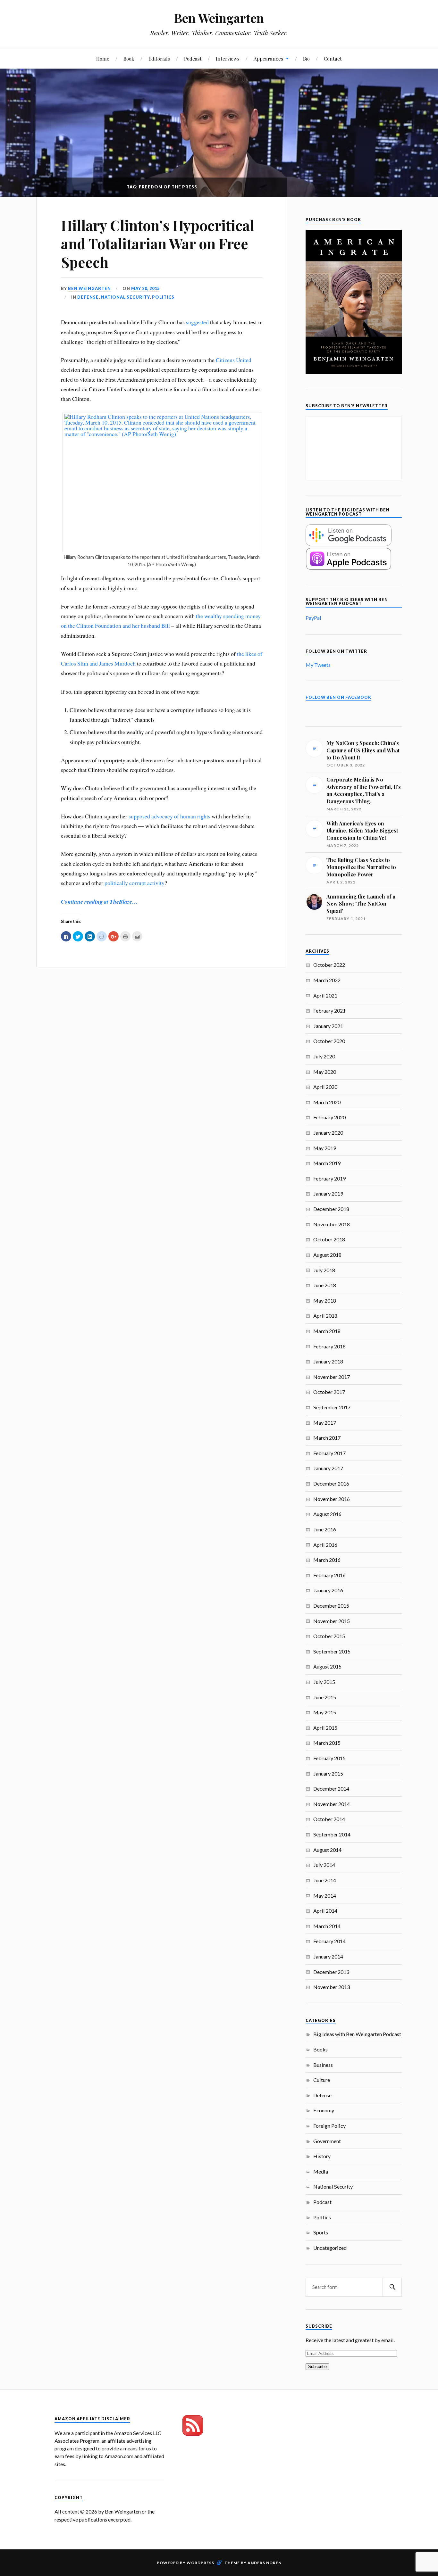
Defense (88, 297)
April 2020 (325, 1087)
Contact (333, 58)
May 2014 (325, 1896)
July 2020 (324, 1056)
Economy (324, 2110)
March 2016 (327, 1560)
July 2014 (324, 1865)
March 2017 (327, 1438)
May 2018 (325, 1300)
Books (320, 2049)
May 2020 (325, 1072)
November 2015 (332, 1621)
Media (321, 2171)
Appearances (268, 58)
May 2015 (325, 1712)
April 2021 (325, 995)
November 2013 (332, 1987)
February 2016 (329, 1575)
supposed (139, 816)
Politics (163, 297)
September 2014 (332, 1834)
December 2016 (331, 1483)
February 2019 (329, 1178)
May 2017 (325, 1423)
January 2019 (328, 1193)
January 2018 (328, 1361)
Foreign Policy (329, 2126)
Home (103, 58)
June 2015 (325, 1697)
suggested (197, 322)
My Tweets (318, 665)
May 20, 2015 (145, 288)
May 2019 (325, 1148)
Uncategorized (330, 2248)
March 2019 (327, 1163)
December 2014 (331, 1789)
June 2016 (325, 1529)
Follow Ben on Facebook (338, 697)
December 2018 (331, 1209)
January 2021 (328, 1026)
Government (327, 2141)
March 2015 (327, 1743)
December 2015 (331, 1606)
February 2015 (329, 1758)
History (322, 2156)
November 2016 (332, 1499)
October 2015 (329, 1636)
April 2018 (325, 1316)
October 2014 (329, 1819)
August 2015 (327, 1666)
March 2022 (327, 980)
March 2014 (327, 1926)
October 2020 (329, 1041)
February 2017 (329, 1453)
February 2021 (329, 1011)
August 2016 (327, 1514)
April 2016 (325, 1545)
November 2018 (332, 1224)
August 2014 (327, 1850)
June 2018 (325, 1285)
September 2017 (332, 1407)
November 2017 (332, 1377)
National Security (125, 297)
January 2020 (328, 1133)
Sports (321, 2232)
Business (323, 2065)
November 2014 (332, 1804)
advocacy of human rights (181, 816)
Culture (322, 2080)
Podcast (193, 58)
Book (129, 58)
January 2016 (328, 1590)
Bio (306, 58)
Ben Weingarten (219, 18)
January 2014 (328, 1956)
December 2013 (331, 1972)
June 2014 (325, 1880)
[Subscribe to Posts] (193, 2434)
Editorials (159, 58)
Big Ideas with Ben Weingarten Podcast (357, 2034)
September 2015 (332, 1651)
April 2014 (325, 1911)
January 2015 (328, 1773)
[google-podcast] (349, 544)
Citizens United (234, 360)
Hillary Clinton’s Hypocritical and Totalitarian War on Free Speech (158, 244)
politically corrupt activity (135, 883)
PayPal (313, 618)
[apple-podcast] (349, 568)
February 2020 (329, 1117)
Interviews (228, 58)
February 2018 (329, 1346)
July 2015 (324, 1682)
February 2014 (329, 1941)
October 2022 (329, 965)
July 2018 (324, 1270)
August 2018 (327, 1255)
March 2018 (327, 1331)
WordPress (200, 2563)
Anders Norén (265, 2563)
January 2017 (328, 1468)
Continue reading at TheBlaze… (99, 902)
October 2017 (329, 1392)
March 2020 (327, 1102)
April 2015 (325, 1728)
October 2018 (329, 1239)
